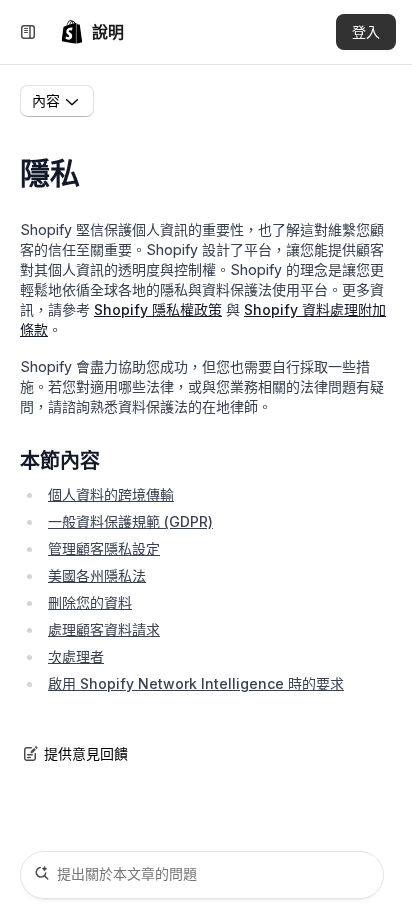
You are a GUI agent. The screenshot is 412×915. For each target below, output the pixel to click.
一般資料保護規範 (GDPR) (130, 521)
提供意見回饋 (86, 753)
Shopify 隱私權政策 (158, 309)
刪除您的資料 (90, 602)
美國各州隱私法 (97, 575)
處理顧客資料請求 (104, 629)
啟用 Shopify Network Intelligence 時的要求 (196, 683)
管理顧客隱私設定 (104, 548)
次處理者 (76, 656)
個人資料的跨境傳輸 (111, 494)
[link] (92, 32)
